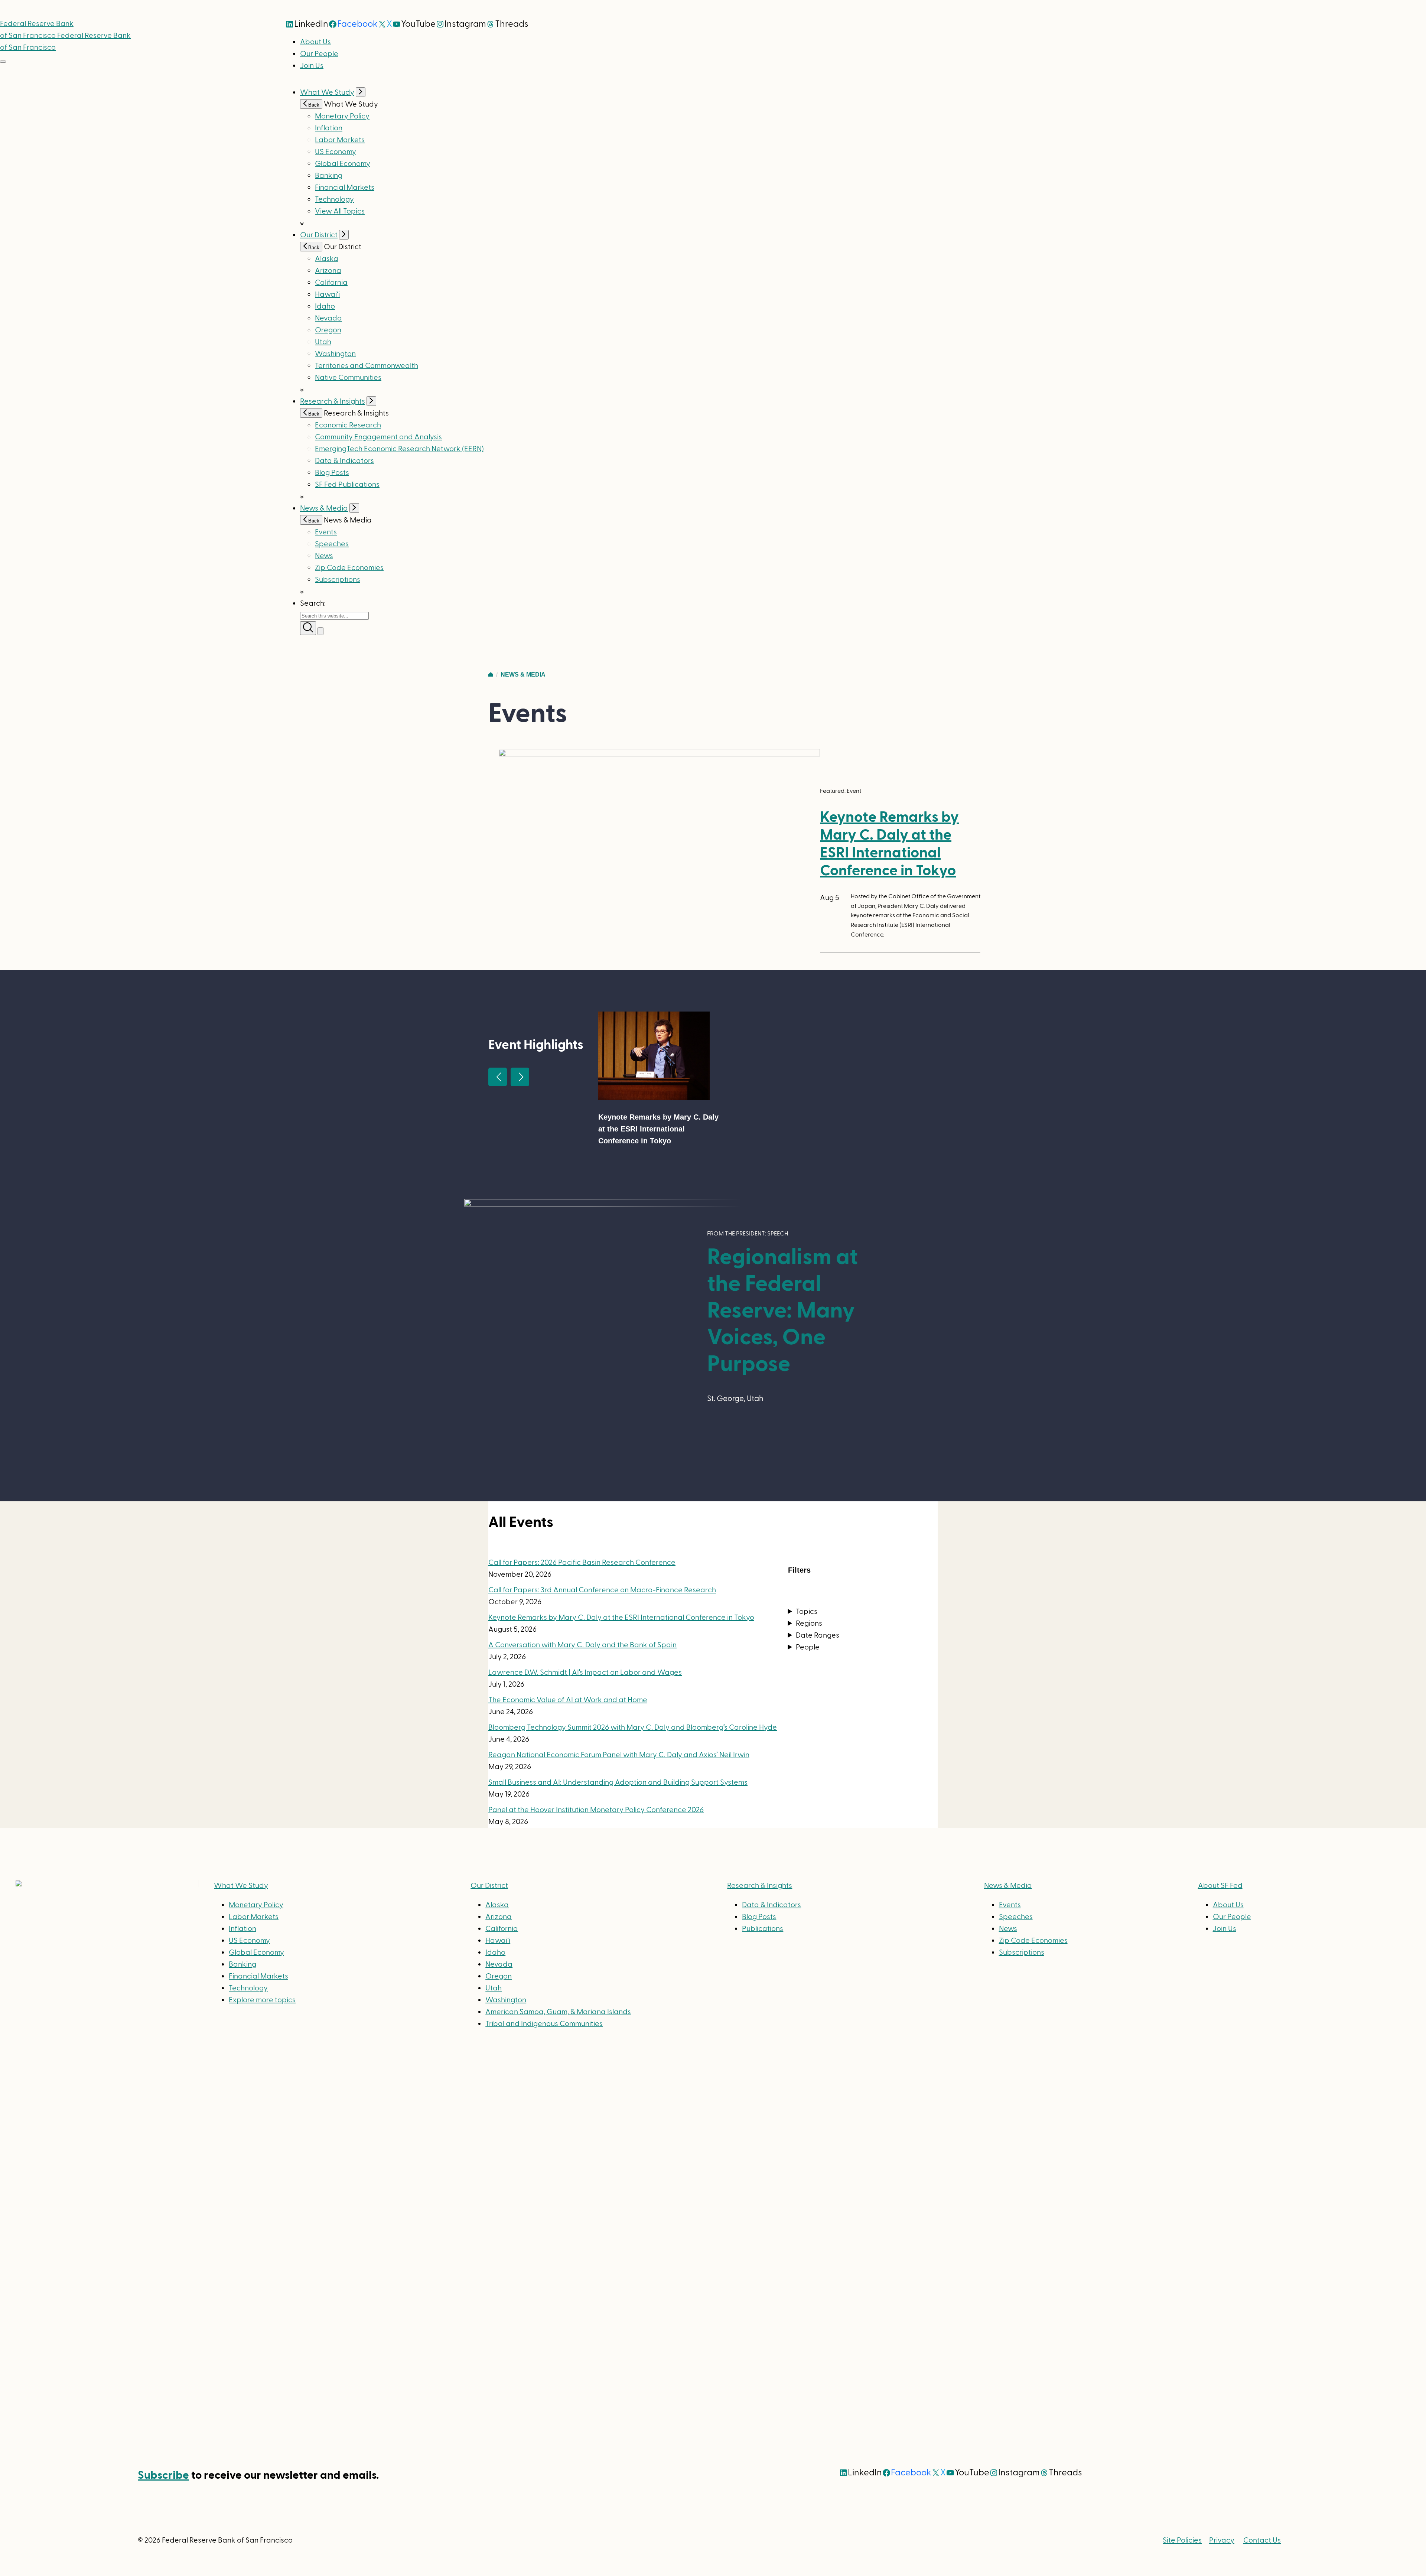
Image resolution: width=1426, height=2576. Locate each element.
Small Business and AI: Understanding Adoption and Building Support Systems (618, 1782)
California (331, 283)
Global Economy (343, 164)
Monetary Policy (342, 116)
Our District (319, 235)
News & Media (324, 508)
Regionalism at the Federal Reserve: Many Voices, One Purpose (782, 1310)
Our (489, 1886)
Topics (807, 1612)
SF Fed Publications (347, 485)
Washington (335, 354)
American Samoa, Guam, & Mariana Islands (558, 2012)
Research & (760, 1886)
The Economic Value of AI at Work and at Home (568, 1700)
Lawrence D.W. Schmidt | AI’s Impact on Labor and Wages (585, 1673)
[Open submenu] (361, 92)
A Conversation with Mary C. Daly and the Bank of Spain (582, 1645)
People (808, 1647)
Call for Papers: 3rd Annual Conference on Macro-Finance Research (602, 1590)
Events (326, 532)
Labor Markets (340, 140)
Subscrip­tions (338, 580)
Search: (313, 603)
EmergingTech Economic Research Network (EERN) (399, 449)
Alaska (327, 259)
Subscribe (163, 2475)
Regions (809, 1624)
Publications (763, 1929)
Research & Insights (333, 401)
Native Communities (348, 378)
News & (1008, 1886)
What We (241, 1886)
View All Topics (340, 211)
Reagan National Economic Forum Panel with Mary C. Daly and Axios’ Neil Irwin (619, 1755)
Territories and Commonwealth (367, 366)
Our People (319, 54)
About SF (1220, 1886)
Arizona (328, 271)
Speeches (332, 544)
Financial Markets (345, 188)
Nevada (328, 318)
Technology (334, 199)
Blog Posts (332, 473)
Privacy (1222, 2540)
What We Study (327, 92)
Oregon (328, 330)
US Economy (336, 152)
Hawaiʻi (327, 294)
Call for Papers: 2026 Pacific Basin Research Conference (582, 1563)
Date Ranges (818, 1635)
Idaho (325, 306)
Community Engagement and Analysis (378, 437)
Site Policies (1182, 2540)
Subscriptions (1022, 1953)
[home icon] (491, 675)
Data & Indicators (344, 461)
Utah (323, 342)
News (324, 556)
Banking (329, 176)
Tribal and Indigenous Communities (544, 2024)
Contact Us (1262, 2540)
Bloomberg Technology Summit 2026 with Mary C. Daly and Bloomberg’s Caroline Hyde (633, 1727)
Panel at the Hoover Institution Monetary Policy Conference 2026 (596, 1810)
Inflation (329, 128)
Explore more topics (262, 2000)
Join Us (312, 66)
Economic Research (348, 425)
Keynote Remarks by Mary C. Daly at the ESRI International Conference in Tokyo (889, 844)
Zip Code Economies (349, 568)
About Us (315, 42)
